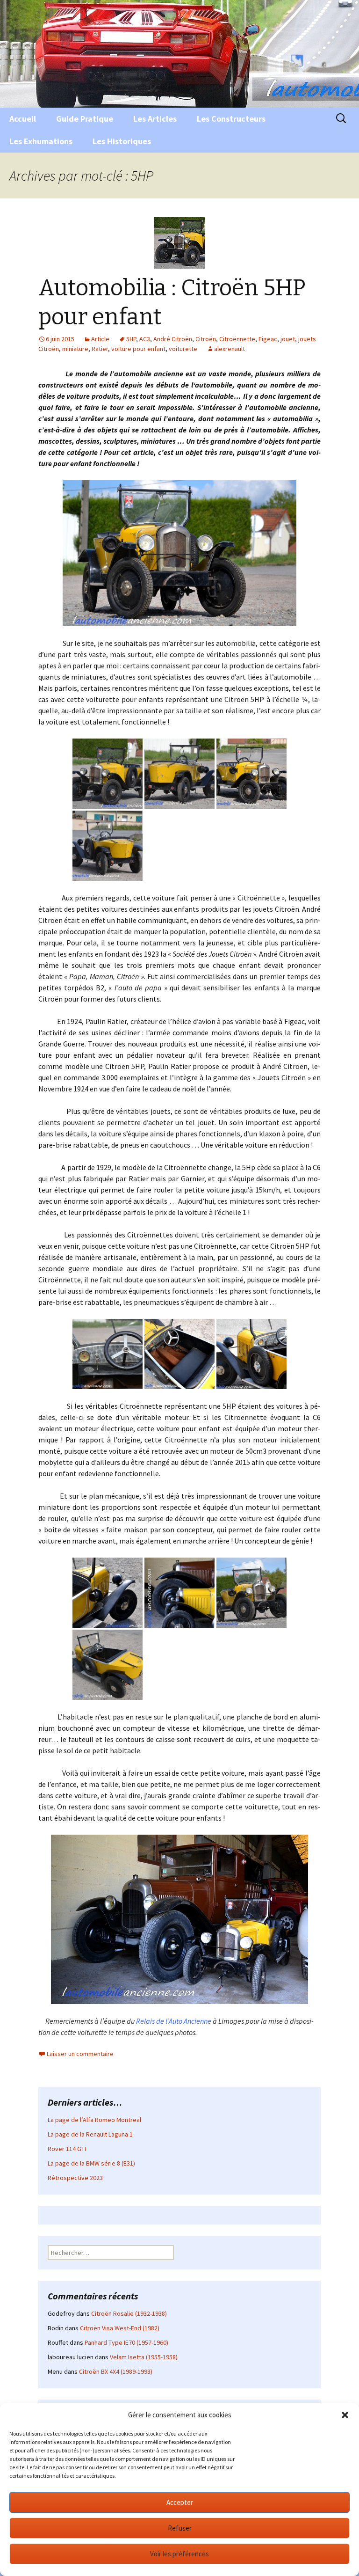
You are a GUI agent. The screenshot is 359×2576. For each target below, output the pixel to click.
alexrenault (230, 349)
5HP (131, 339)
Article (100, 339)
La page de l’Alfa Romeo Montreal (94, 2120)
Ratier (100, 349)
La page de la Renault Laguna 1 (90, 2134)
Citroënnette (237, 339)
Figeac (268, 339)
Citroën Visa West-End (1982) (120, 2328)
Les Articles (155, 119)
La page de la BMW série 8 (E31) (91, 2163)
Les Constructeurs (231, 119)
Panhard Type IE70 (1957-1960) (126, 2342)
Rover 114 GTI (67, 2149)
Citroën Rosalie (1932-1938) (129, 2313)
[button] (345, 2415)
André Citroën (173, 339)
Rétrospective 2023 (75, 2178)
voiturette (183, 349)
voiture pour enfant (138, 349)
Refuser (180, 2528)
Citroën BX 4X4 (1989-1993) (116, 2371)
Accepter (180, 2502)
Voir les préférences (179, 2554)
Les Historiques (122, 141)
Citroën (206, 339)
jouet (288, 339)
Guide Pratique (85, 119)
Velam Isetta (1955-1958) (144, 2357)
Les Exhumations (41, 141)
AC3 (145, 339)
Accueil (23, 119)
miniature (75, 349)
